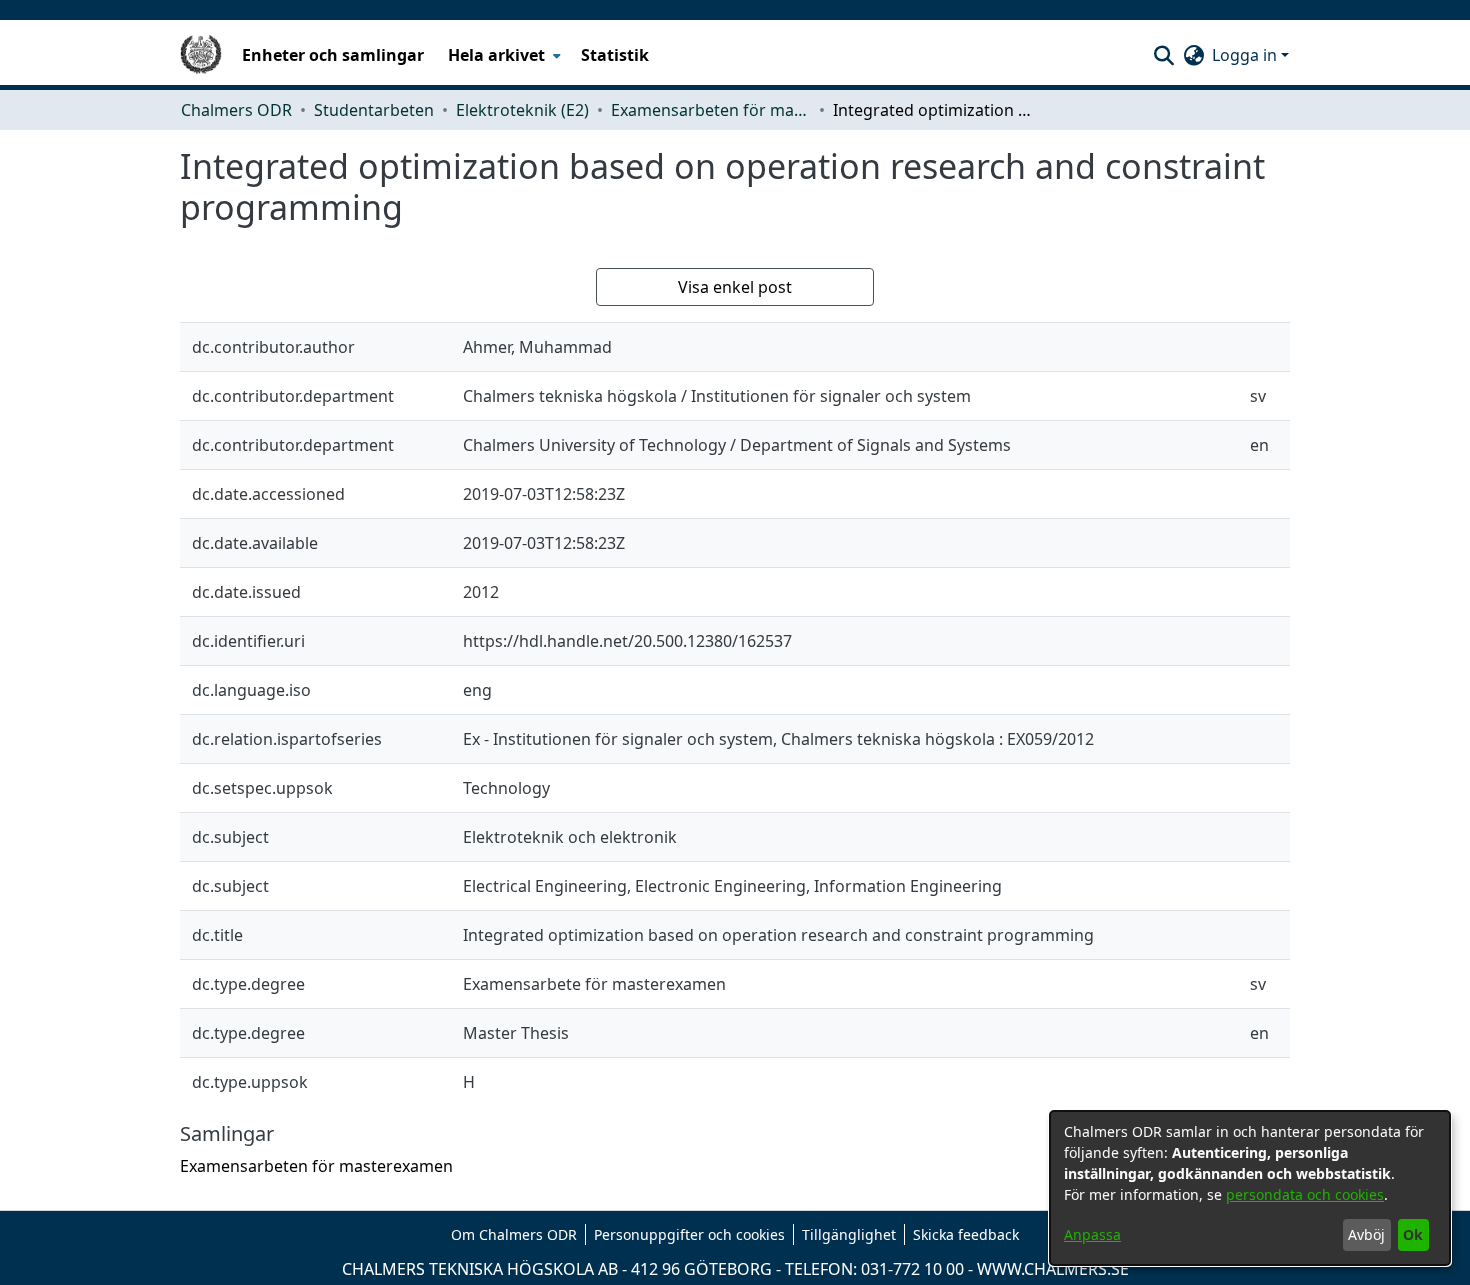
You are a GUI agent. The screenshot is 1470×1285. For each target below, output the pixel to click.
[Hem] (201, 55)
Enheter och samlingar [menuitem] (333, 55)
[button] (1163, 55)
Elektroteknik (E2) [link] (522, 110)
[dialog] (1250, 1188)
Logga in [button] (1246, 55)
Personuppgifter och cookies (689, 1234)
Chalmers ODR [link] (236, 110)
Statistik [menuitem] (615, 55)
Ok (1413, 1234)
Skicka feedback (966, 1234)
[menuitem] (502, 55)
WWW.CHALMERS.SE (1053, 1269)
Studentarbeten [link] (374, 110)
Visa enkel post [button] (735, 287)
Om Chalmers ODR (514, 1234)
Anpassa (1092, 1234)
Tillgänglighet (849, 1234)
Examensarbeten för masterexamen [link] (711, 110)
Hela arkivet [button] (496, 55)
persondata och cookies (1305, 1194)
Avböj (1366, 1234)
